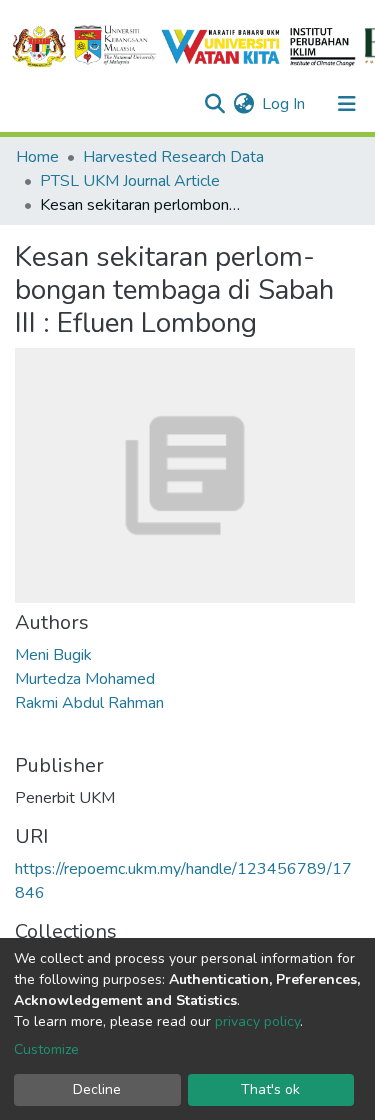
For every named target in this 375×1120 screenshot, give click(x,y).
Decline (97, 1089)
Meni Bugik (53, 655)
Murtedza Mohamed (85, 679)
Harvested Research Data (173, 157)
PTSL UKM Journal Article (130, 181)
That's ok (270, 1089)
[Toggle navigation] (347, 104)
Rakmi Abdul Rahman (89, 703)
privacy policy (257, 1021)
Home (37, 157)
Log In (284, 104)
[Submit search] (214, 104)
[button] (243, 104)
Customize (46, 1049)
